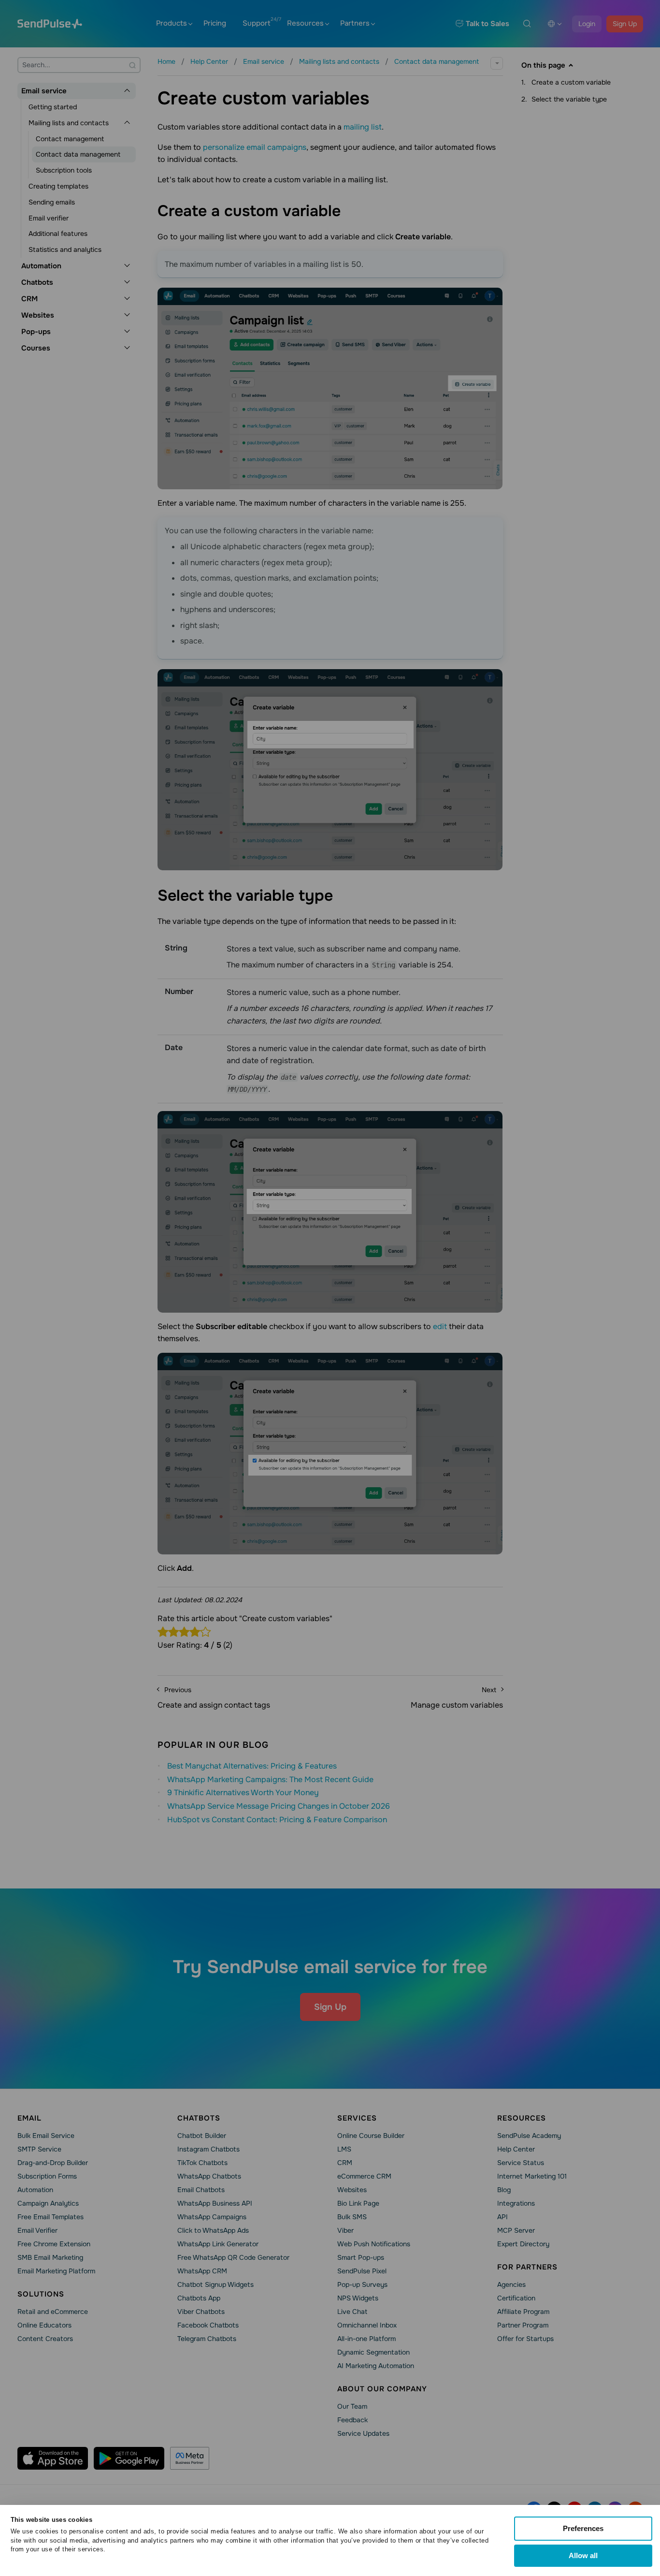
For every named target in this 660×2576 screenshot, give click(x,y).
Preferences (583, 2528)
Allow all (583, 2555)
